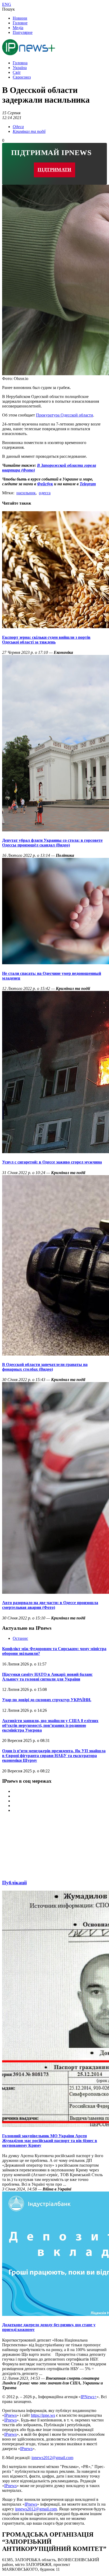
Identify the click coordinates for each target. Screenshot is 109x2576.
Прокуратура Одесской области (65, 415)
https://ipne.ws (43, 2415)
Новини (20, 18)
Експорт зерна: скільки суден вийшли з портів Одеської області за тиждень (46, 640)
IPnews (10, 2415)
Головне (20, 23)
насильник (26, 493)
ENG (7, 4)
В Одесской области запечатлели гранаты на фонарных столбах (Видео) (45, 1367)
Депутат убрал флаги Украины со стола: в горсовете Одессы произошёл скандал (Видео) (52, 843)
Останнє (20, 1638)
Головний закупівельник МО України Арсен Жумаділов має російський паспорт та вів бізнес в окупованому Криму (50, 2141)
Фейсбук (45, 484)
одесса (45, 493)
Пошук (8, 9)
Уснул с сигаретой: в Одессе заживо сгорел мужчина (52, 1162)
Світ (17, 72)
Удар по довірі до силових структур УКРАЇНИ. (47, 1700)
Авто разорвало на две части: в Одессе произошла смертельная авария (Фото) (50, 1605)
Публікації (14, 1883)
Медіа (18, 28)
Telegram (88, 484)
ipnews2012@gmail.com (52, 2458)
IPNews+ (89, 2397)
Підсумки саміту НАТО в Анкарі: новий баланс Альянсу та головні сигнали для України (47, 1677)
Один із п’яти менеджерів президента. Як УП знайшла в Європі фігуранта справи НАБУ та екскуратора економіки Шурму (54, 1756)
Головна (20, 63)
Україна (20, 68)
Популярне (23, 32)
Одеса (18, 127)
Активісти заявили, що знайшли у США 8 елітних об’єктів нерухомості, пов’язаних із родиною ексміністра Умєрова (50, 1725)
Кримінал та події (29, 131)
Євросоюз (22, 77)
